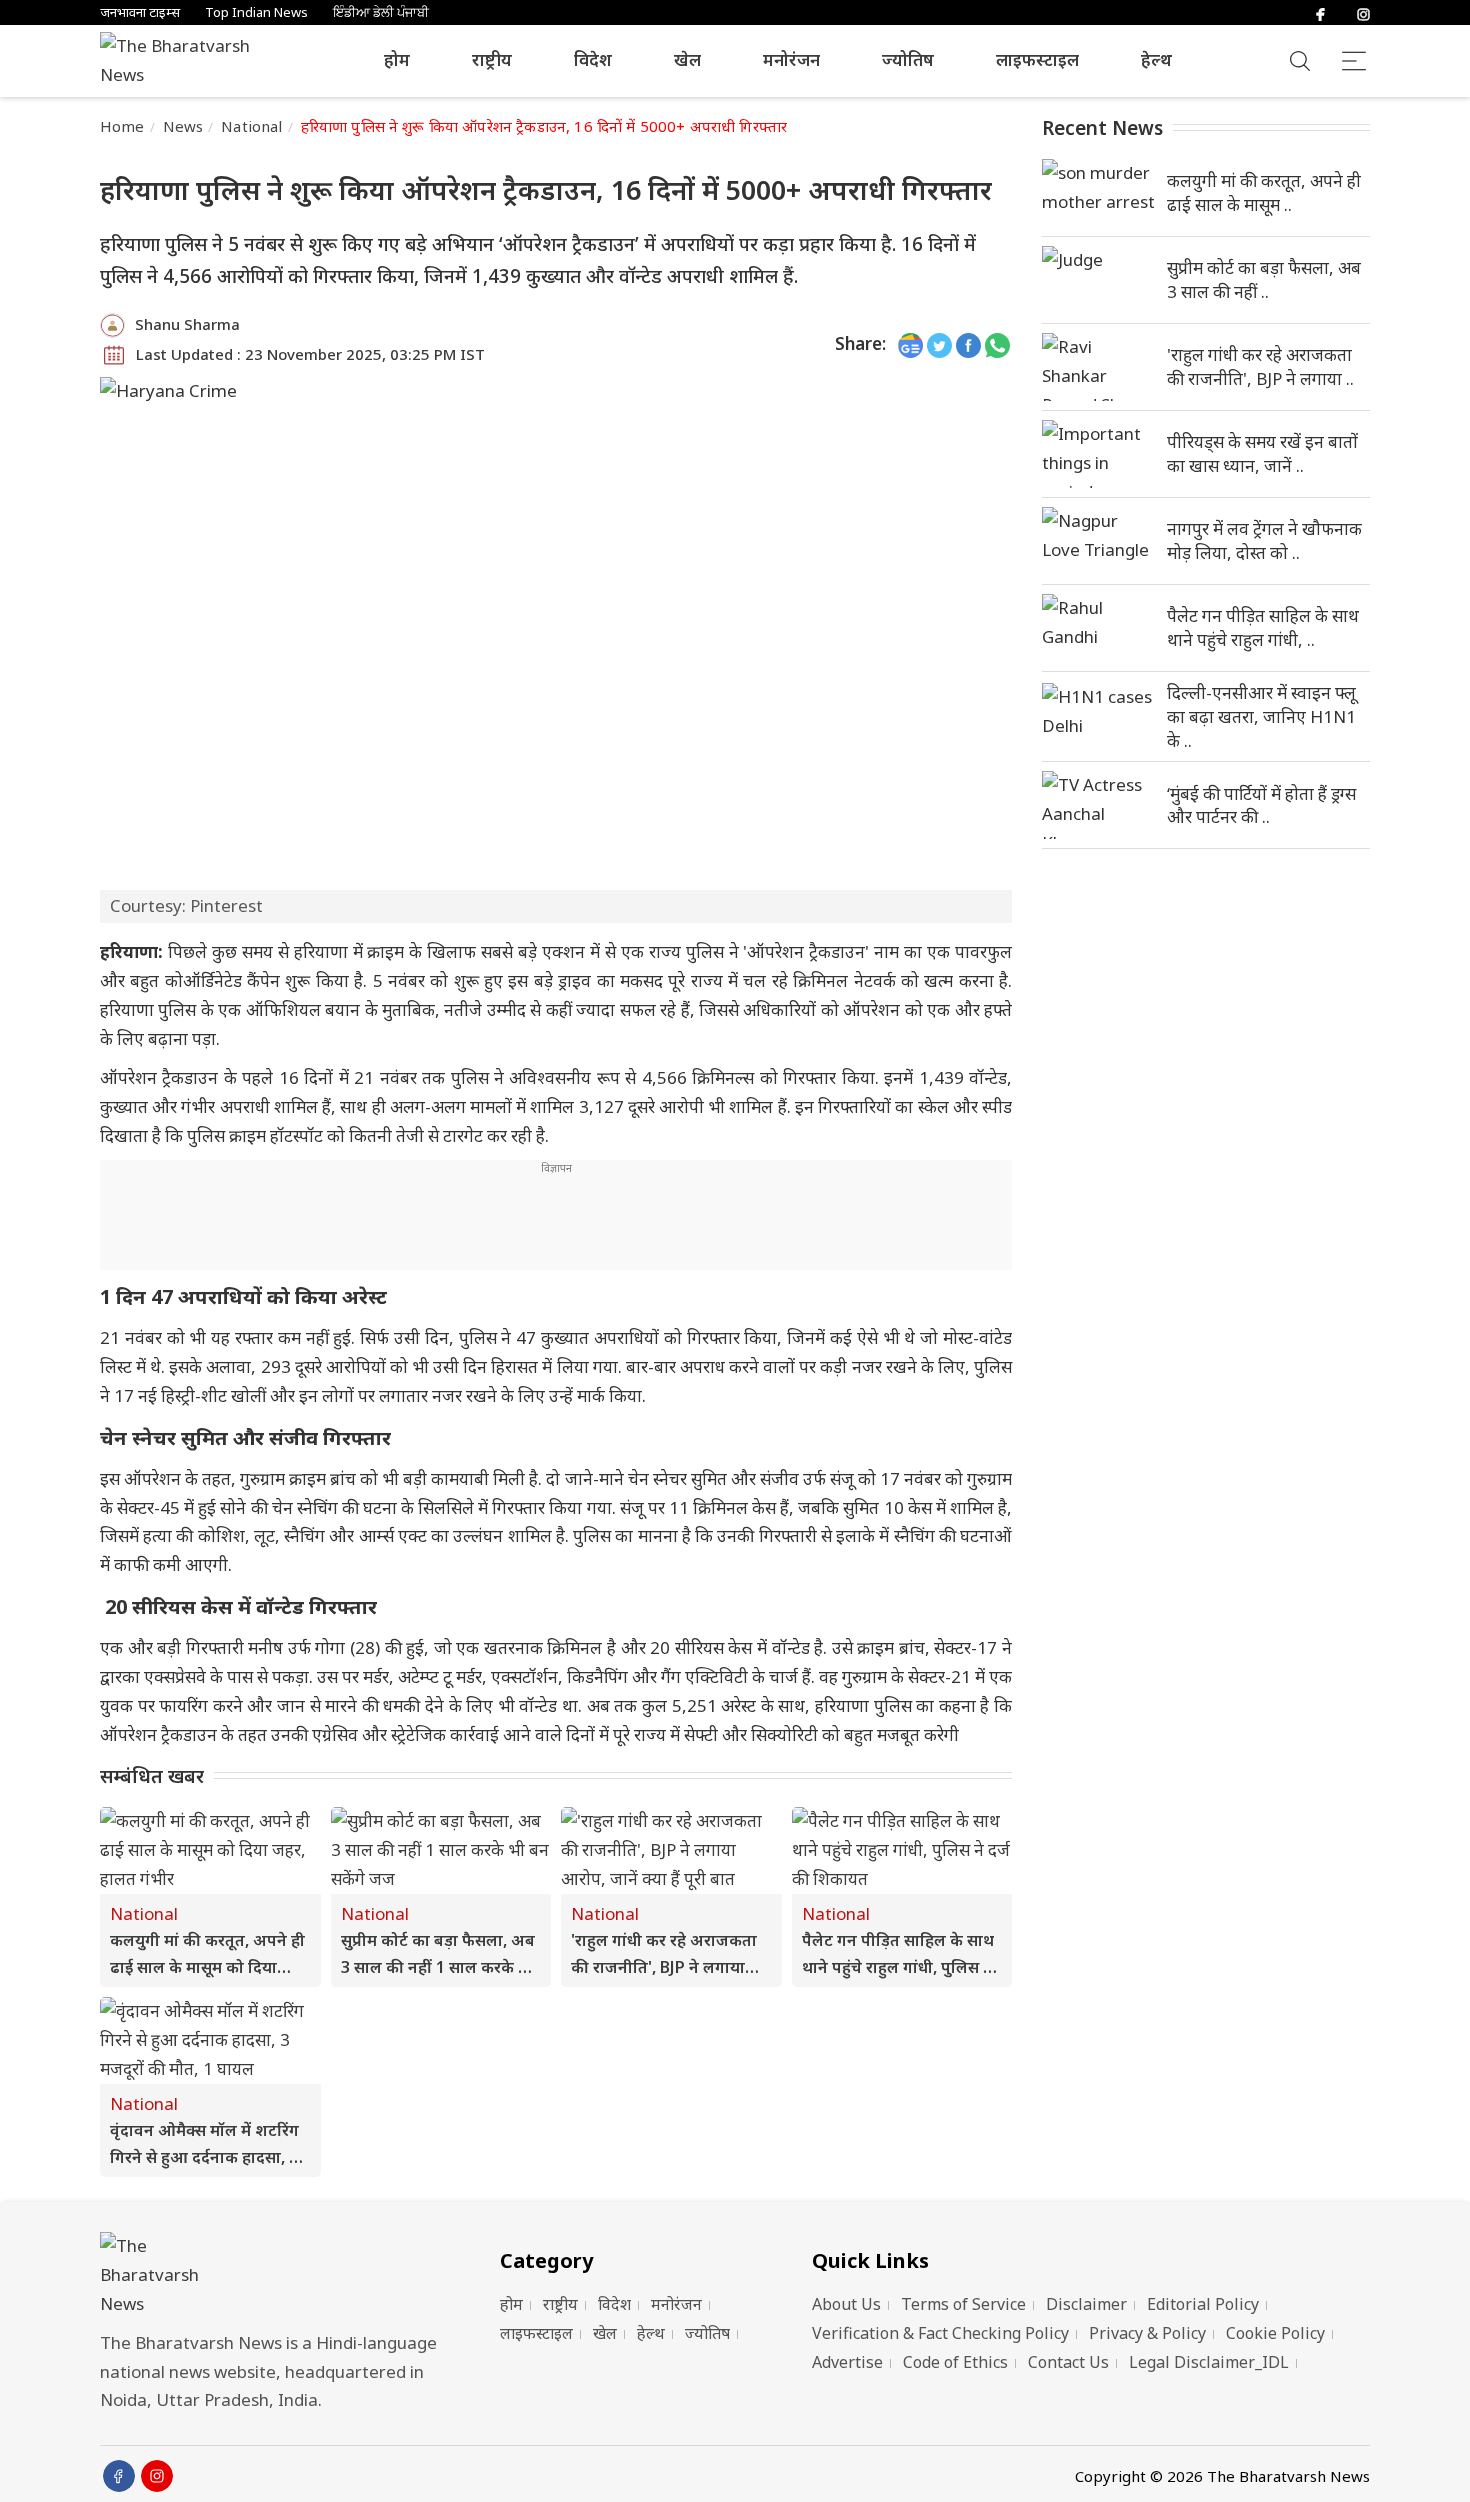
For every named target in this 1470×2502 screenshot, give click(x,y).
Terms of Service (963, 2304)
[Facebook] (1320, 12)
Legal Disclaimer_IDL (1209, 2362)
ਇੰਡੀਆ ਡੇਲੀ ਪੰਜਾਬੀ (381, 12)
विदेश (593, 59)
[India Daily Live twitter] (939, 344)
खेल (687, 59)
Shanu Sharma (187, 324)
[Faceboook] (119, 2476)
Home (122, 126)
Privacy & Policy (1147, 2333)
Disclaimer (1086, 2304)
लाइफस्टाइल (1037, 59)
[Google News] (910, 344)
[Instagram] (1363, 12)
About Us (846, 2304)
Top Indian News (256, 12)
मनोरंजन (791, 59)
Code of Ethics (955, 2362)
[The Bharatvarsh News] (185, 61)
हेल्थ (1156, 59)
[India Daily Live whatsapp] (997, 344)
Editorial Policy (1203, 2304)
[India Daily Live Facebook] (968, 344)
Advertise (847, 2362)
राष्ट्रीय (492, 59)
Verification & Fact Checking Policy (940, 2333)
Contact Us (1068, 2362)
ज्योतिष (908, 59)
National (251, 126)
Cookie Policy (1275, 2333)
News (183, 126)
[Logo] (275, 2275)
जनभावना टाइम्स (140, 12)
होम (397, 59)
